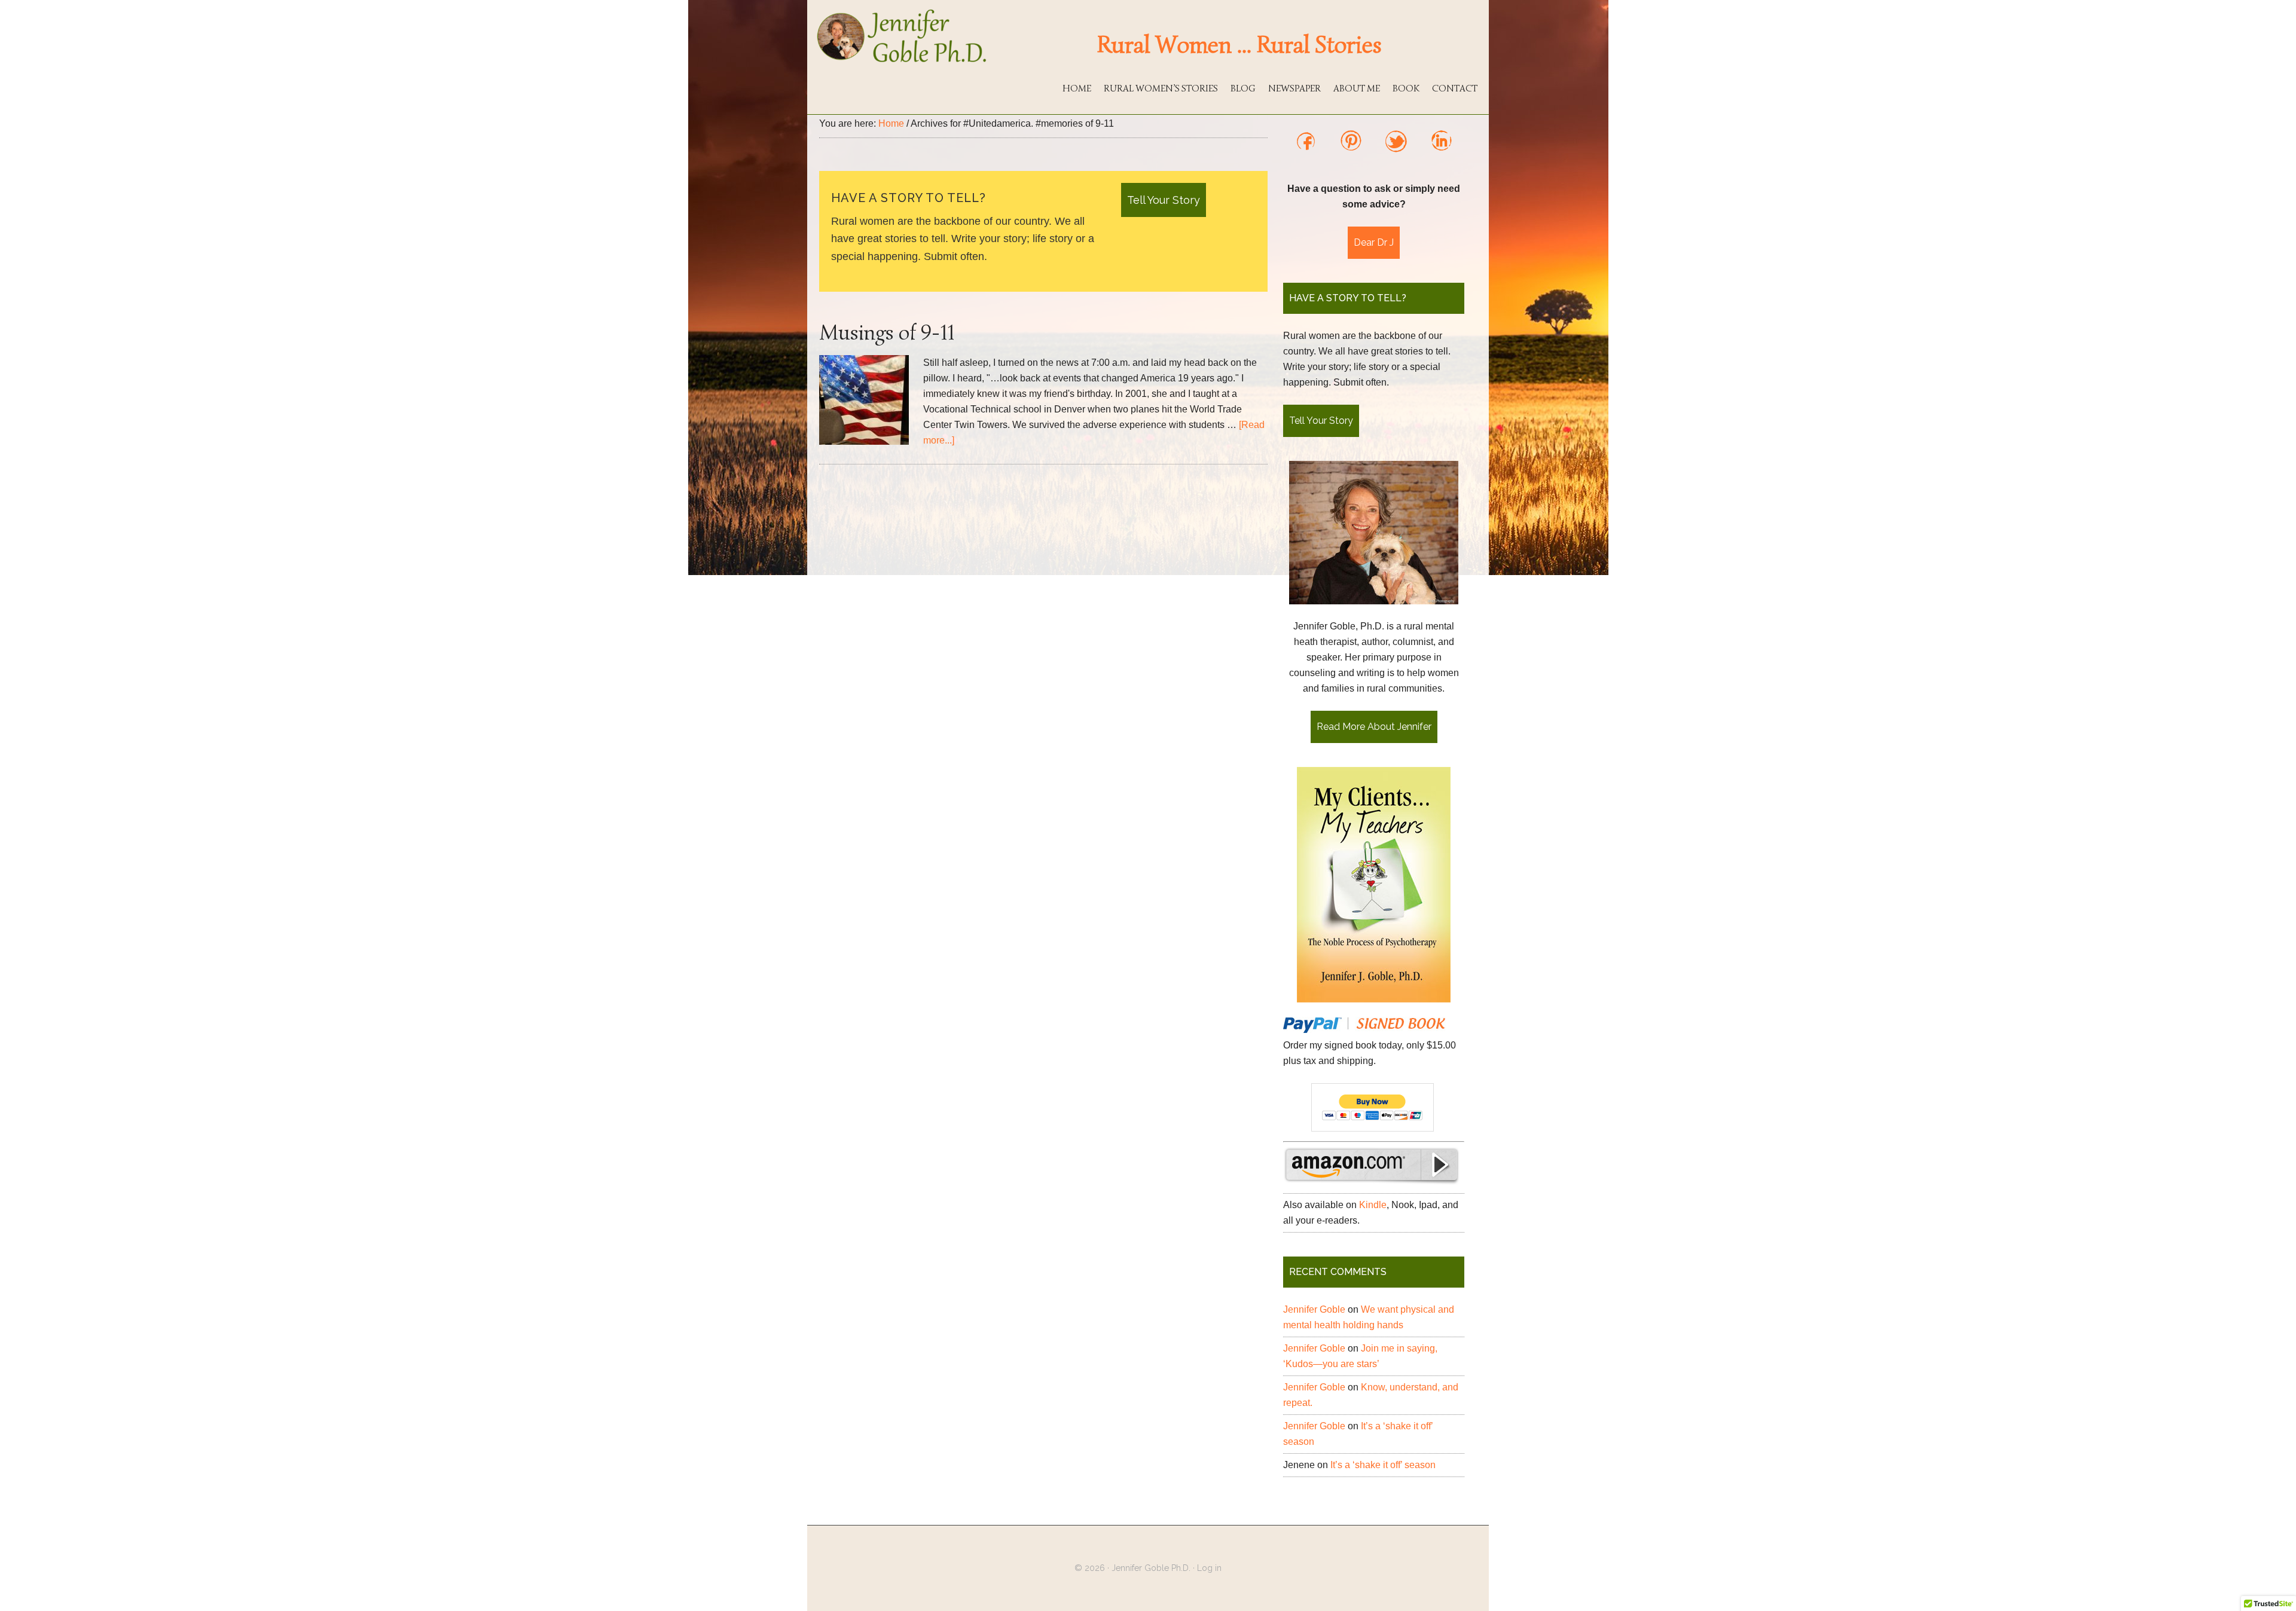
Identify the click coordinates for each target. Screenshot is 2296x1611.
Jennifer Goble (1314, 1309)
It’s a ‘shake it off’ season (1383, 1465)
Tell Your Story (1164, 200)
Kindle (1373, 1205)
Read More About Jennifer (1374, 727)
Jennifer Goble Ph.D (903, 36)
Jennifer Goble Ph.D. (1151, 1568)
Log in (1209, 1568)
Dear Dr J (1374, 242)
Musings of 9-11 (887, 332)
